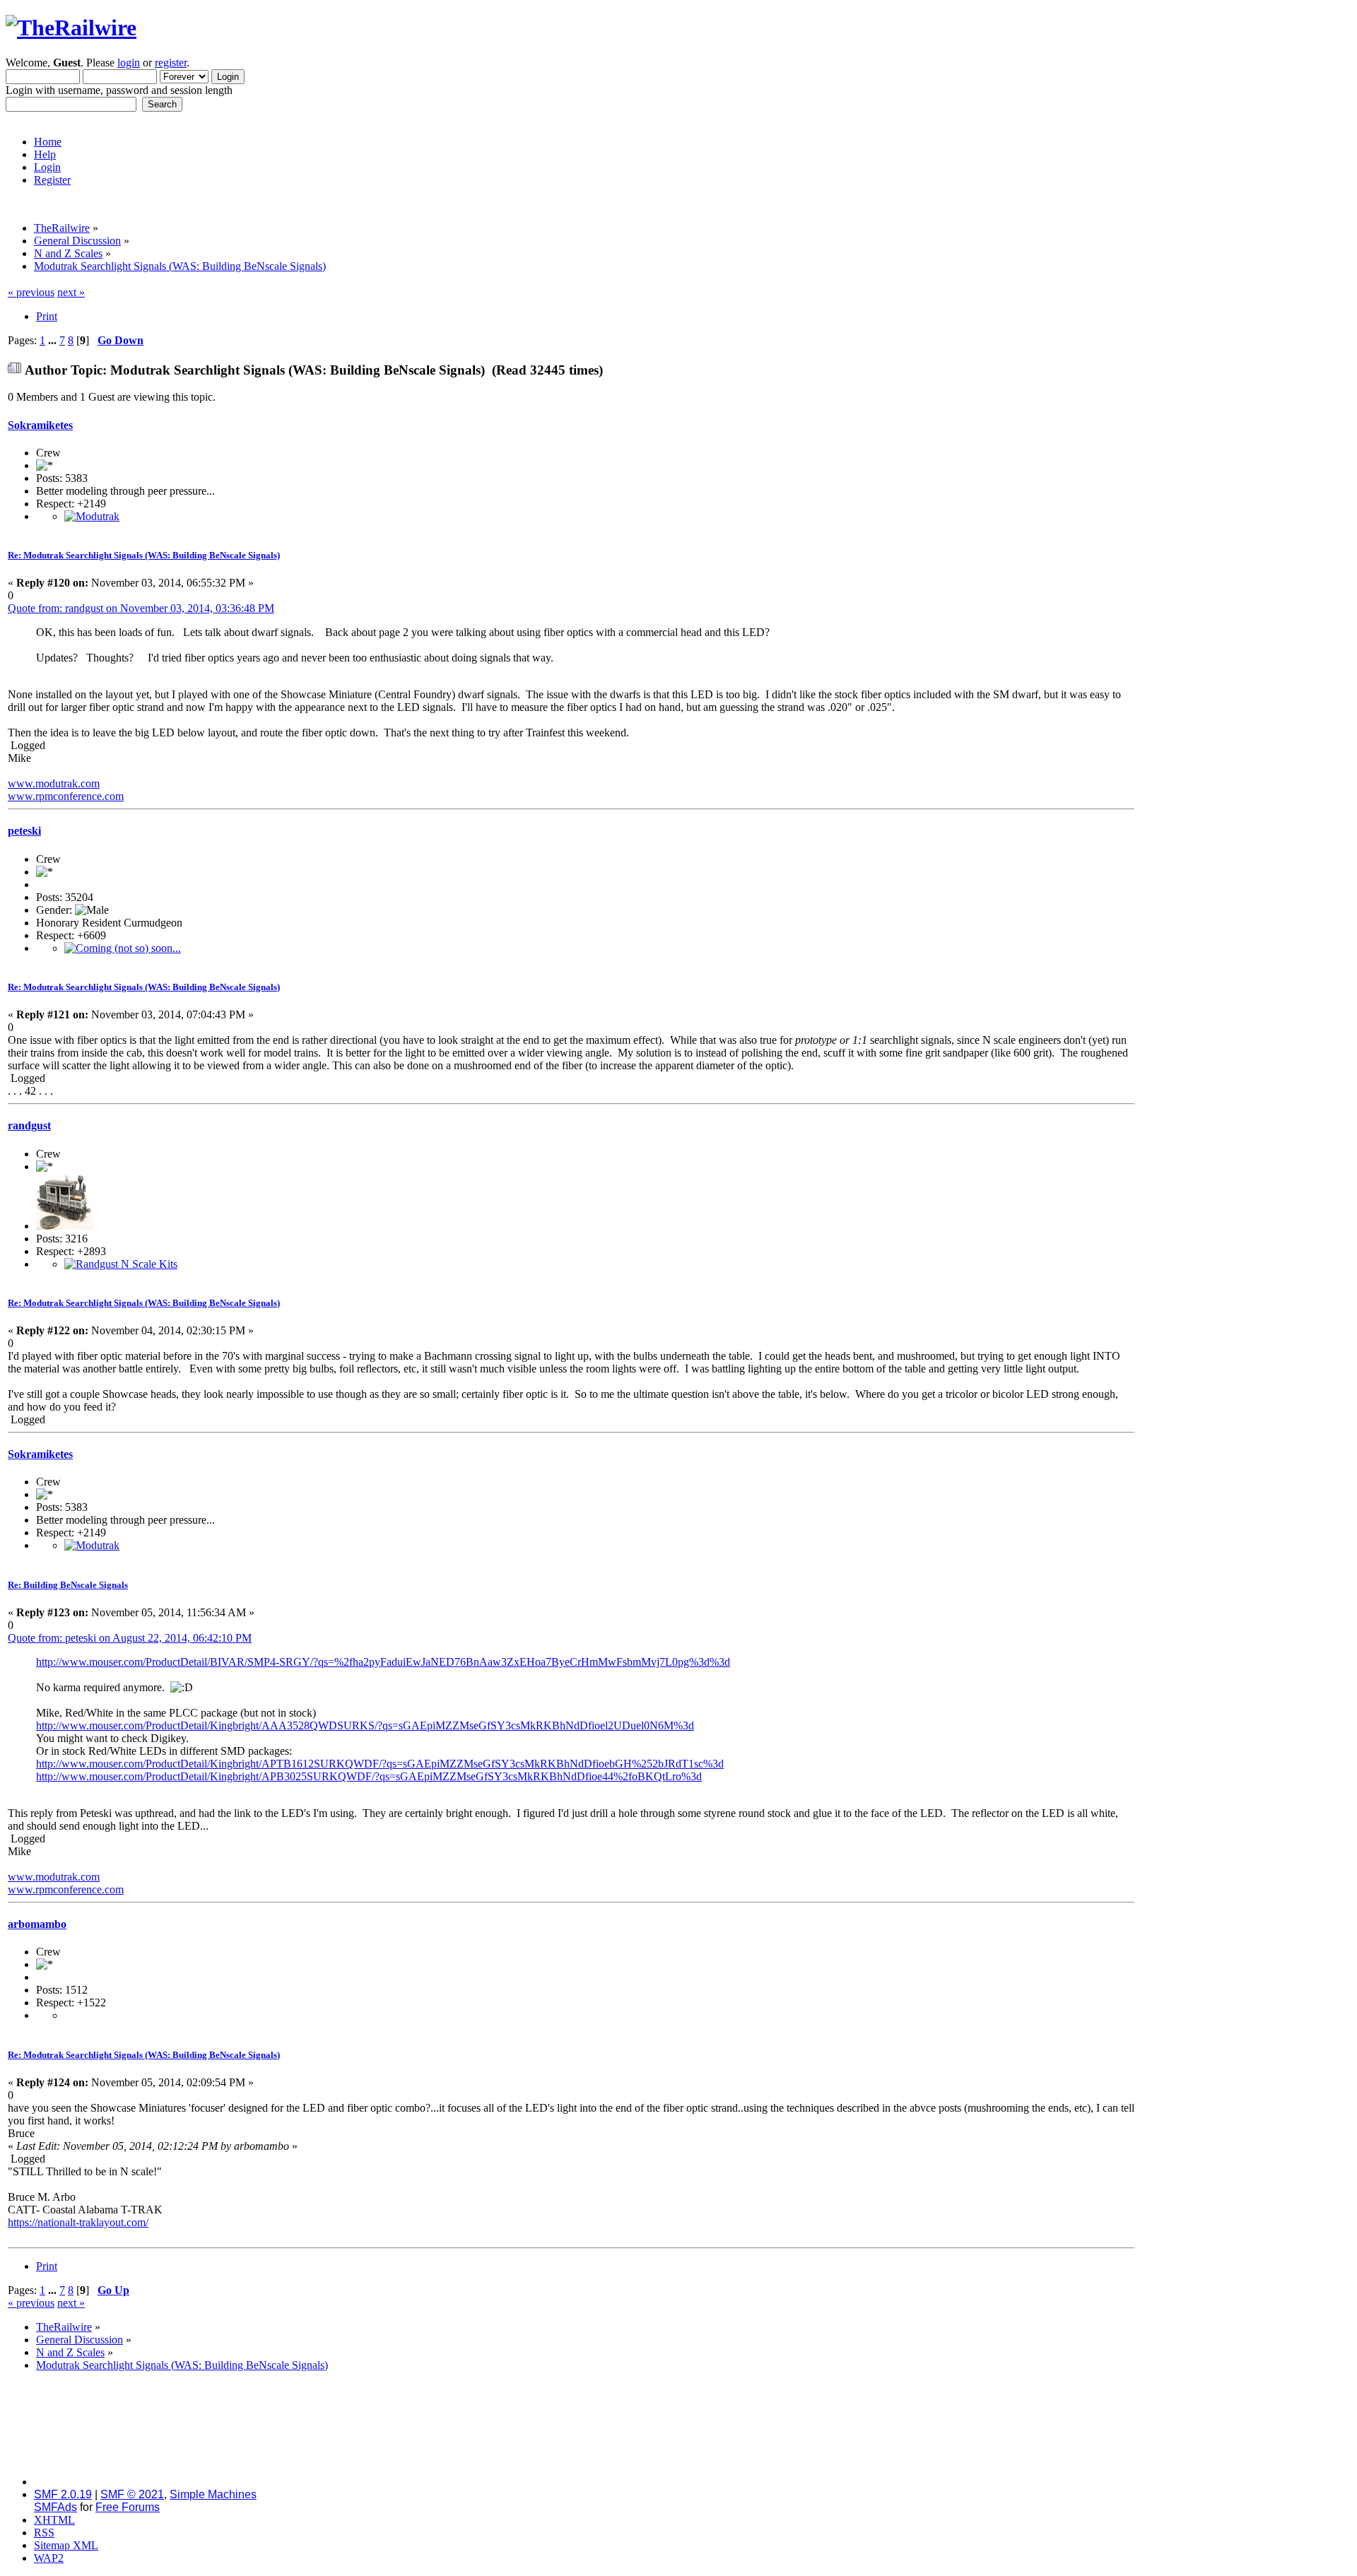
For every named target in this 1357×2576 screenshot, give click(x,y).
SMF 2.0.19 (63, 2494)
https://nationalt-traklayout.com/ (78, 2222)
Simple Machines (213, 2494)
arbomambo (37, 1924)
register (171, 63)
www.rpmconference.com (66, 796)
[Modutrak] (92, 516)
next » (71, 292)
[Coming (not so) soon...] (123, 948)
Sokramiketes (40, 425)
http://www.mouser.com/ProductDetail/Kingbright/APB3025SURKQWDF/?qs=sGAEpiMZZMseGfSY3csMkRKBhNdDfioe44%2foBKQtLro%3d (369, 1776)
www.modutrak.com (54, 783)
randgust (29, 1125)
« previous (31, 292)
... (54, 340)
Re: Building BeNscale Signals (68, 1585)
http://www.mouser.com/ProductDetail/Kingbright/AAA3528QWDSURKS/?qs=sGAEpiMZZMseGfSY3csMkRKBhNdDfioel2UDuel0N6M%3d (365, 1725)
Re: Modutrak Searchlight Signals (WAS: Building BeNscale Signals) (144, 555)
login (129, 63)
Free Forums (128, 2507)
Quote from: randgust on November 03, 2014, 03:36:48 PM (141, 608)
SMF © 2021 (132, 2494)
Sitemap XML (66, 2545)
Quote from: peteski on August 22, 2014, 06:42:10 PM (130, 1638)
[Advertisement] (1243, 498)
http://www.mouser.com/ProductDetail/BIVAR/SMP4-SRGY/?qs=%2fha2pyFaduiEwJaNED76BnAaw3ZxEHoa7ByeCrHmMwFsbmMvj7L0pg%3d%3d (383, 1662)
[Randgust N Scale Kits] (121, 1264)
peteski (24, 831)
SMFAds (55, 2507)
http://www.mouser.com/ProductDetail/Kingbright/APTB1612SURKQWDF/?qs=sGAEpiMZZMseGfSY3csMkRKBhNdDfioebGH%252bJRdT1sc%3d (380, 1764)
